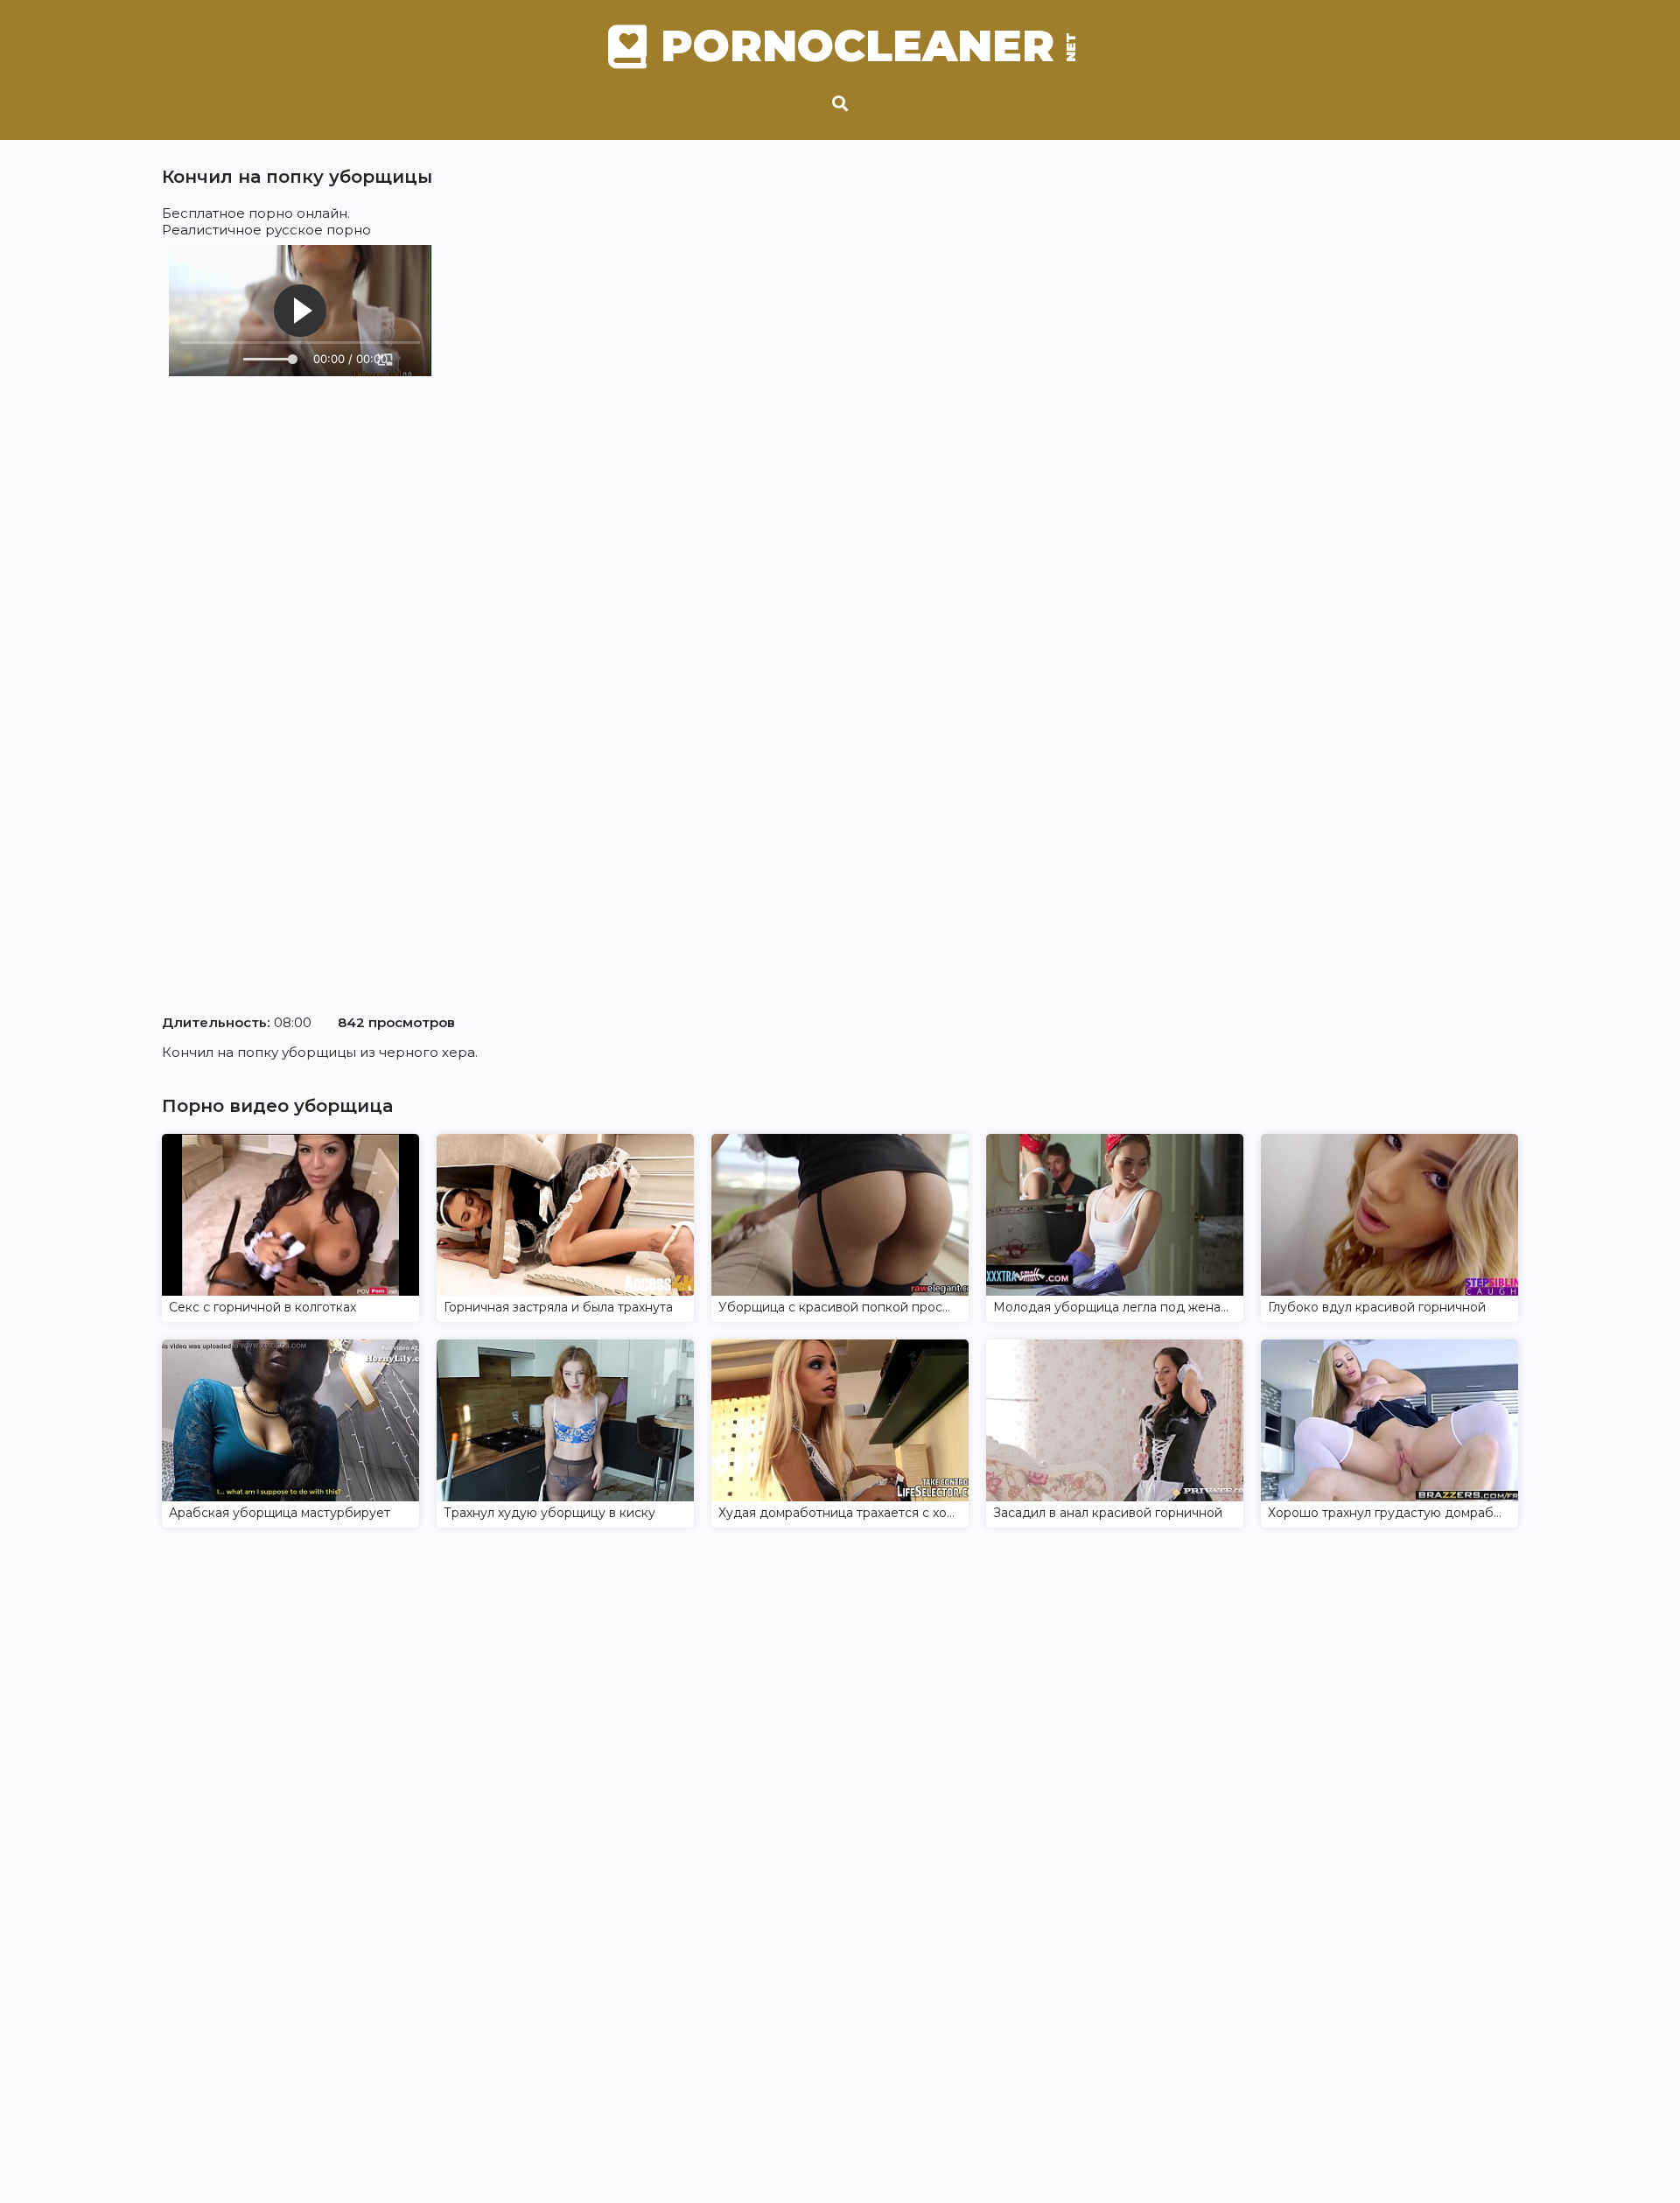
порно (271, 213)
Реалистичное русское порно (266, 230)
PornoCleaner (866, 46)
